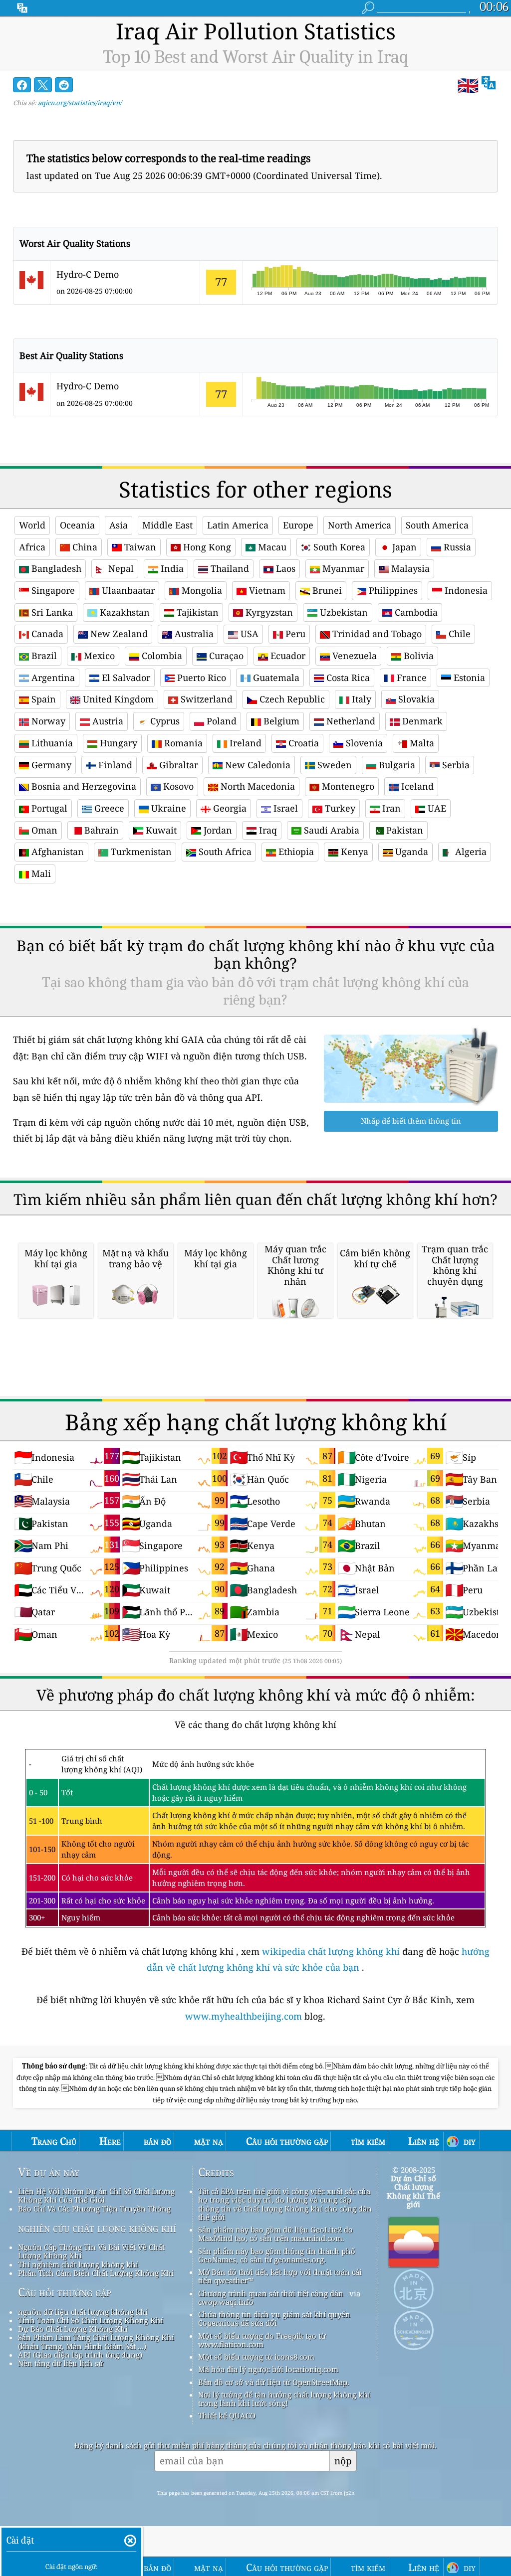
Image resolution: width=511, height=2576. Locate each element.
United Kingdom (117, 699)
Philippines (392, 590)
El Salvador (125, 678)
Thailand (229, 568)
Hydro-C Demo (88, 274)
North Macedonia (256, 786)
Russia (456, 547)
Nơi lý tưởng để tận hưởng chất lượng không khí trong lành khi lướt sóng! (284, 2399)
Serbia (455, 765)
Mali (40, 873)
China (84, 547)
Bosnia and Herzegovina (83, 786)
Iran (390, 808)
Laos (284, 568)
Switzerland (205, 699)
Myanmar (342, 568)
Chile (458, 634)
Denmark (421, 721)
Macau (271, 547)
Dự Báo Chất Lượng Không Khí (73, 2329)
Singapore (52, 590)
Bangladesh (55, 568)
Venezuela (353, 656)
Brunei (326, 590)
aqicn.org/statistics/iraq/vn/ (80, 103)
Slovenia (363, 743)
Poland (220, 721)
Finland (114, 765)
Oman (43, 830)
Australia (193, 634)
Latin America (238, 525)
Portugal (48, 808)
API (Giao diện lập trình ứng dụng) (80, 2355)
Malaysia (409, 568)
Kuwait (160, 830)
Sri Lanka (51, 612)
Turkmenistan (140, 852)
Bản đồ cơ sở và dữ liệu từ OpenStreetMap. (274, 2382)
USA (248, 634)
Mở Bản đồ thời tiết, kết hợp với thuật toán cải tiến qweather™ (280, 2276)
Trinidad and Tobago (376, 634)
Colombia (161, 656)
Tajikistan (196, 612)
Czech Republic (291, 699)
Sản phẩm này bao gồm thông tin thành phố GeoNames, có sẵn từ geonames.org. (277, 2255)
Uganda (410, 852)
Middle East (167, 525)
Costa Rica (347, 678)
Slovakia (415, 699)
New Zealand (118, 634)
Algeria (470, 852)
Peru (294, 634)
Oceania (77, 525)
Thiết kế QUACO (227, 2415)
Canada (46, 634)
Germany (50, 765)
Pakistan (403, 830)
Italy (360, 699)
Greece (108, 808)
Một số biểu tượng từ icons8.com (256, 2357)
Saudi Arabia (330, 830)
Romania (182, 743)
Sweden (333, 765)
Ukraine (167, 808)
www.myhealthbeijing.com (245, 2016)
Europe (298, 525)
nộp (343, 2461)
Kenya (353, 852)
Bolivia (417, 656)
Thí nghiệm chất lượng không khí (78, 2264)
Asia (119, 525)
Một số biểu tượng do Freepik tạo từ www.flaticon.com (262, 2340)
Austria (107, 721)
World (32, 525)
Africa (32, 547)
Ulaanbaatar (127, 590)
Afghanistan (56, 852)
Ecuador (287, 656)
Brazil (43, 656)
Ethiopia (295, 852)
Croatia (302, 743)
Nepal (120, 568)
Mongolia (201, 590)
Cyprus (164, 721)
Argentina (52, 678)
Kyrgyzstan (268, 612)
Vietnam (266, 590)
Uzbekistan (343, 612)
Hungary (117, 743)
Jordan (217, 830)
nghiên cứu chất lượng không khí (97, 2228)
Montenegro (347, 786)
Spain (42, 699)
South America (437, 525)
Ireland (244, 743)
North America (360, 525)
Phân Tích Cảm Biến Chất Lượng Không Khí (96, 2273)
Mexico (98, 656)
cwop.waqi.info (226, 2302)
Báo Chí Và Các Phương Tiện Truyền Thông (94, 2209)
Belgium (280, 721)
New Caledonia (256, 765)
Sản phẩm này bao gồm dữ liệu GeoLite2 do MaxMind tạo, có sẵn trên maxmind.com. (275, 2234)
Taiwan (139, 547)
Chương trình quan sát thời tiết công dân (271, 2293)
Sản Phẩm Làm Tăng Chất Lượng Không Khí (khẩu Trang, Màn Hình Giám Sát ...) (96, 2341)
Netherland (350, 721)
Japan (403, 547)
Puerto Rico (200, 678)
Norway (47, 721)
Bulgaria (396, 765)
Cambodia (415, 612)
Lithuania (51, 743)
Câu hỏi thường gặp (65, 2292)
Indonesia (465, 590)
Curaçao (225, 656)
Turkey (339, 808)
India (171, 568)
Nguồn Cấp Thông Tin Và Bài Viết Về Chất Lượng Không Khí (91, 2251)
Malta (421, 743)
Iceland (416, 786)
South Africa (224, 852)
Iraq (267, 830)
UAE (436, 808)
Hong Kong (206, 547)
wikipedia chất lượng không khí (331, 1951)
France (410, 678)
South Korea (338, 547)
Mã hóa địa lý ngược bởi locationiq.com (268, 2369)
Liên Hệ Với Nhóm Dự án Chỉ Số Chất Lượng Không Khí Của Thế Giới (96, 2195)
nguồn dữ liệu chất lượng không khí (83, 2312)
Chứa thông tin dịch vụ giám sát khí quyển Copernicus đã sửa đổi (274, 2318)
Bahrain (100, 830)
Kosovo (177, 786)
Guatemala (275, 678)
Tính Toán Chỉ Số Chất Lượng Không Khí (91, 2320)
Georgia (229, 808)
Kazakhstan (124, 612)
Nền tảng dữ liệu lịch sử (61, 2363)
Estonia (468, 678)
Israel (284, 808)
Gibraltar (177, 765)
